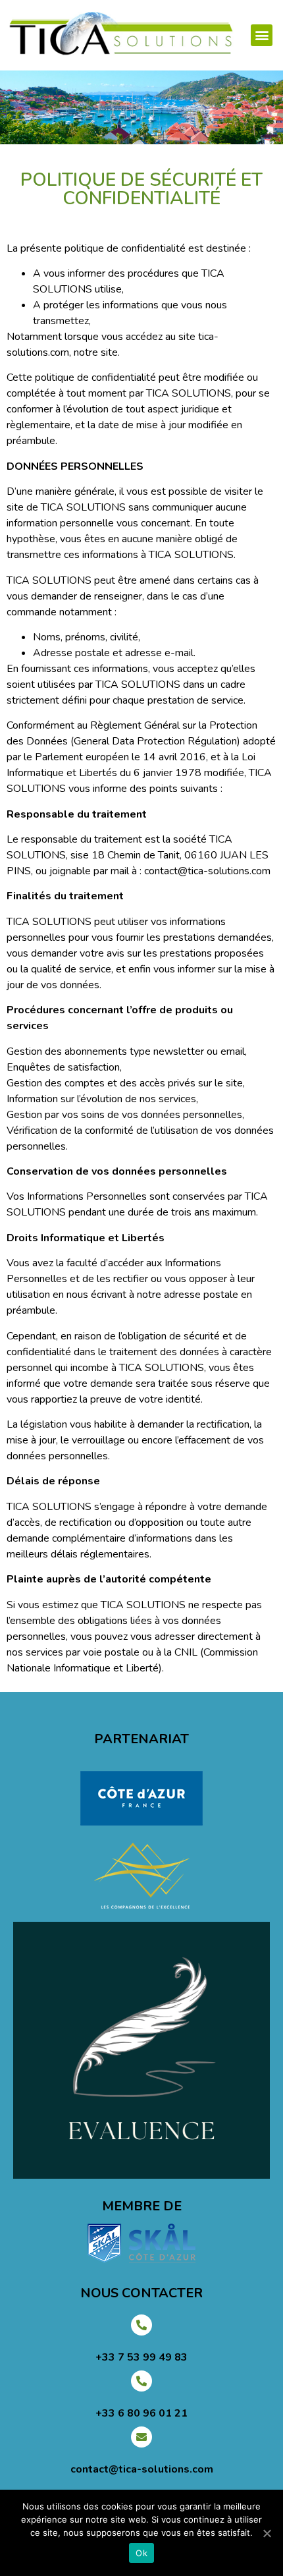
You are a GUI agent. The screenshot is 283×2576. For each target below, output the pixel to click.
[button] (262, 35)
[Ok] (267, 2533)
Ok (141, 2553)
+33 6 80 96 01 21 (141, 2413)
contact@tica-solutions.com (142, 2469)
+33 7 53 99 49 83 (141, 2357)
